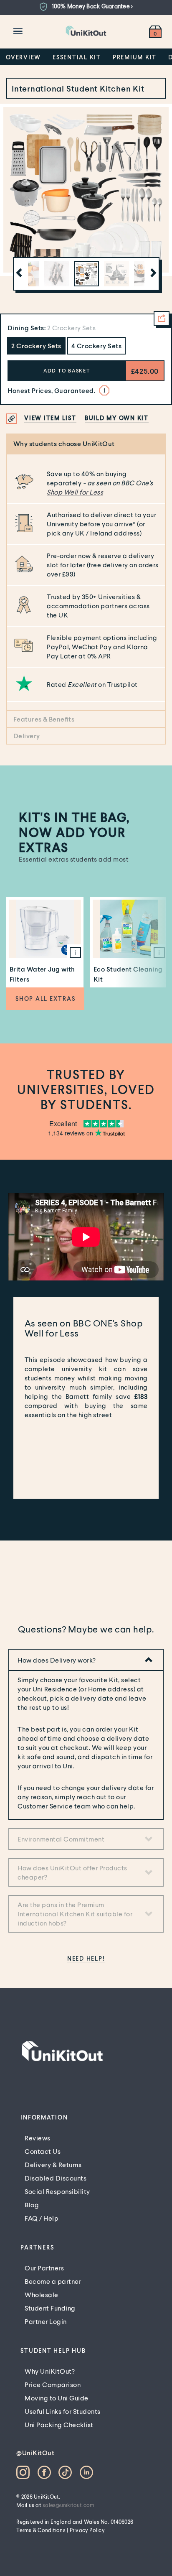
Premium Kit (135, 57)
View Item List (50, 418)
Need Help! (86, 1958)
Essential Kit (77, 57)
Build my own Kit (117, 418)
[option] (86, 7)
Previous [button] (18, 274)
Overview (23, 57)
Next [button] (152, 274)
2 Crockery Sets (36, 346)
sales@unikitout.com (69, 2505)
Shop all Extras (45, 999)
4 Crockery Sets (97, 346)
